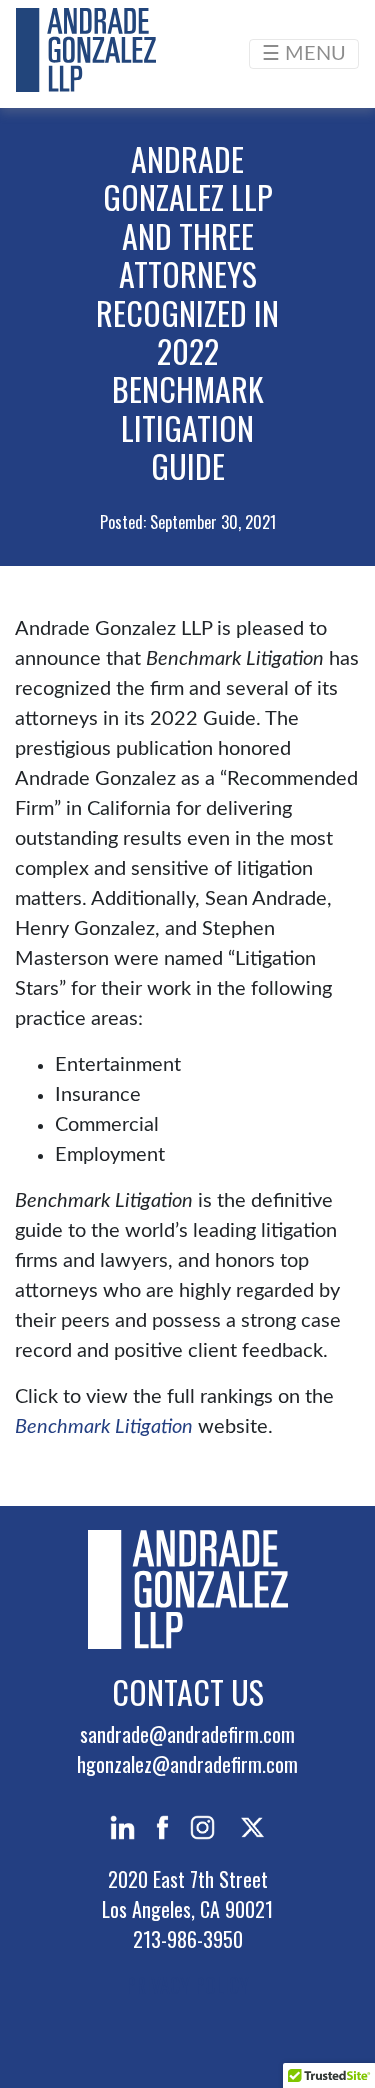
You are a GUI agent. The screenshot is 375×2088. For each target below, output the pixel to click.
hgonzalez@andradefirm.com (187, 1764)
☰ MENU (304, 54)
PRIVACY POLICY (187, 1985)
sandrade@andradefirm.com (187, 1734)
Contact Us (188, 1691)
